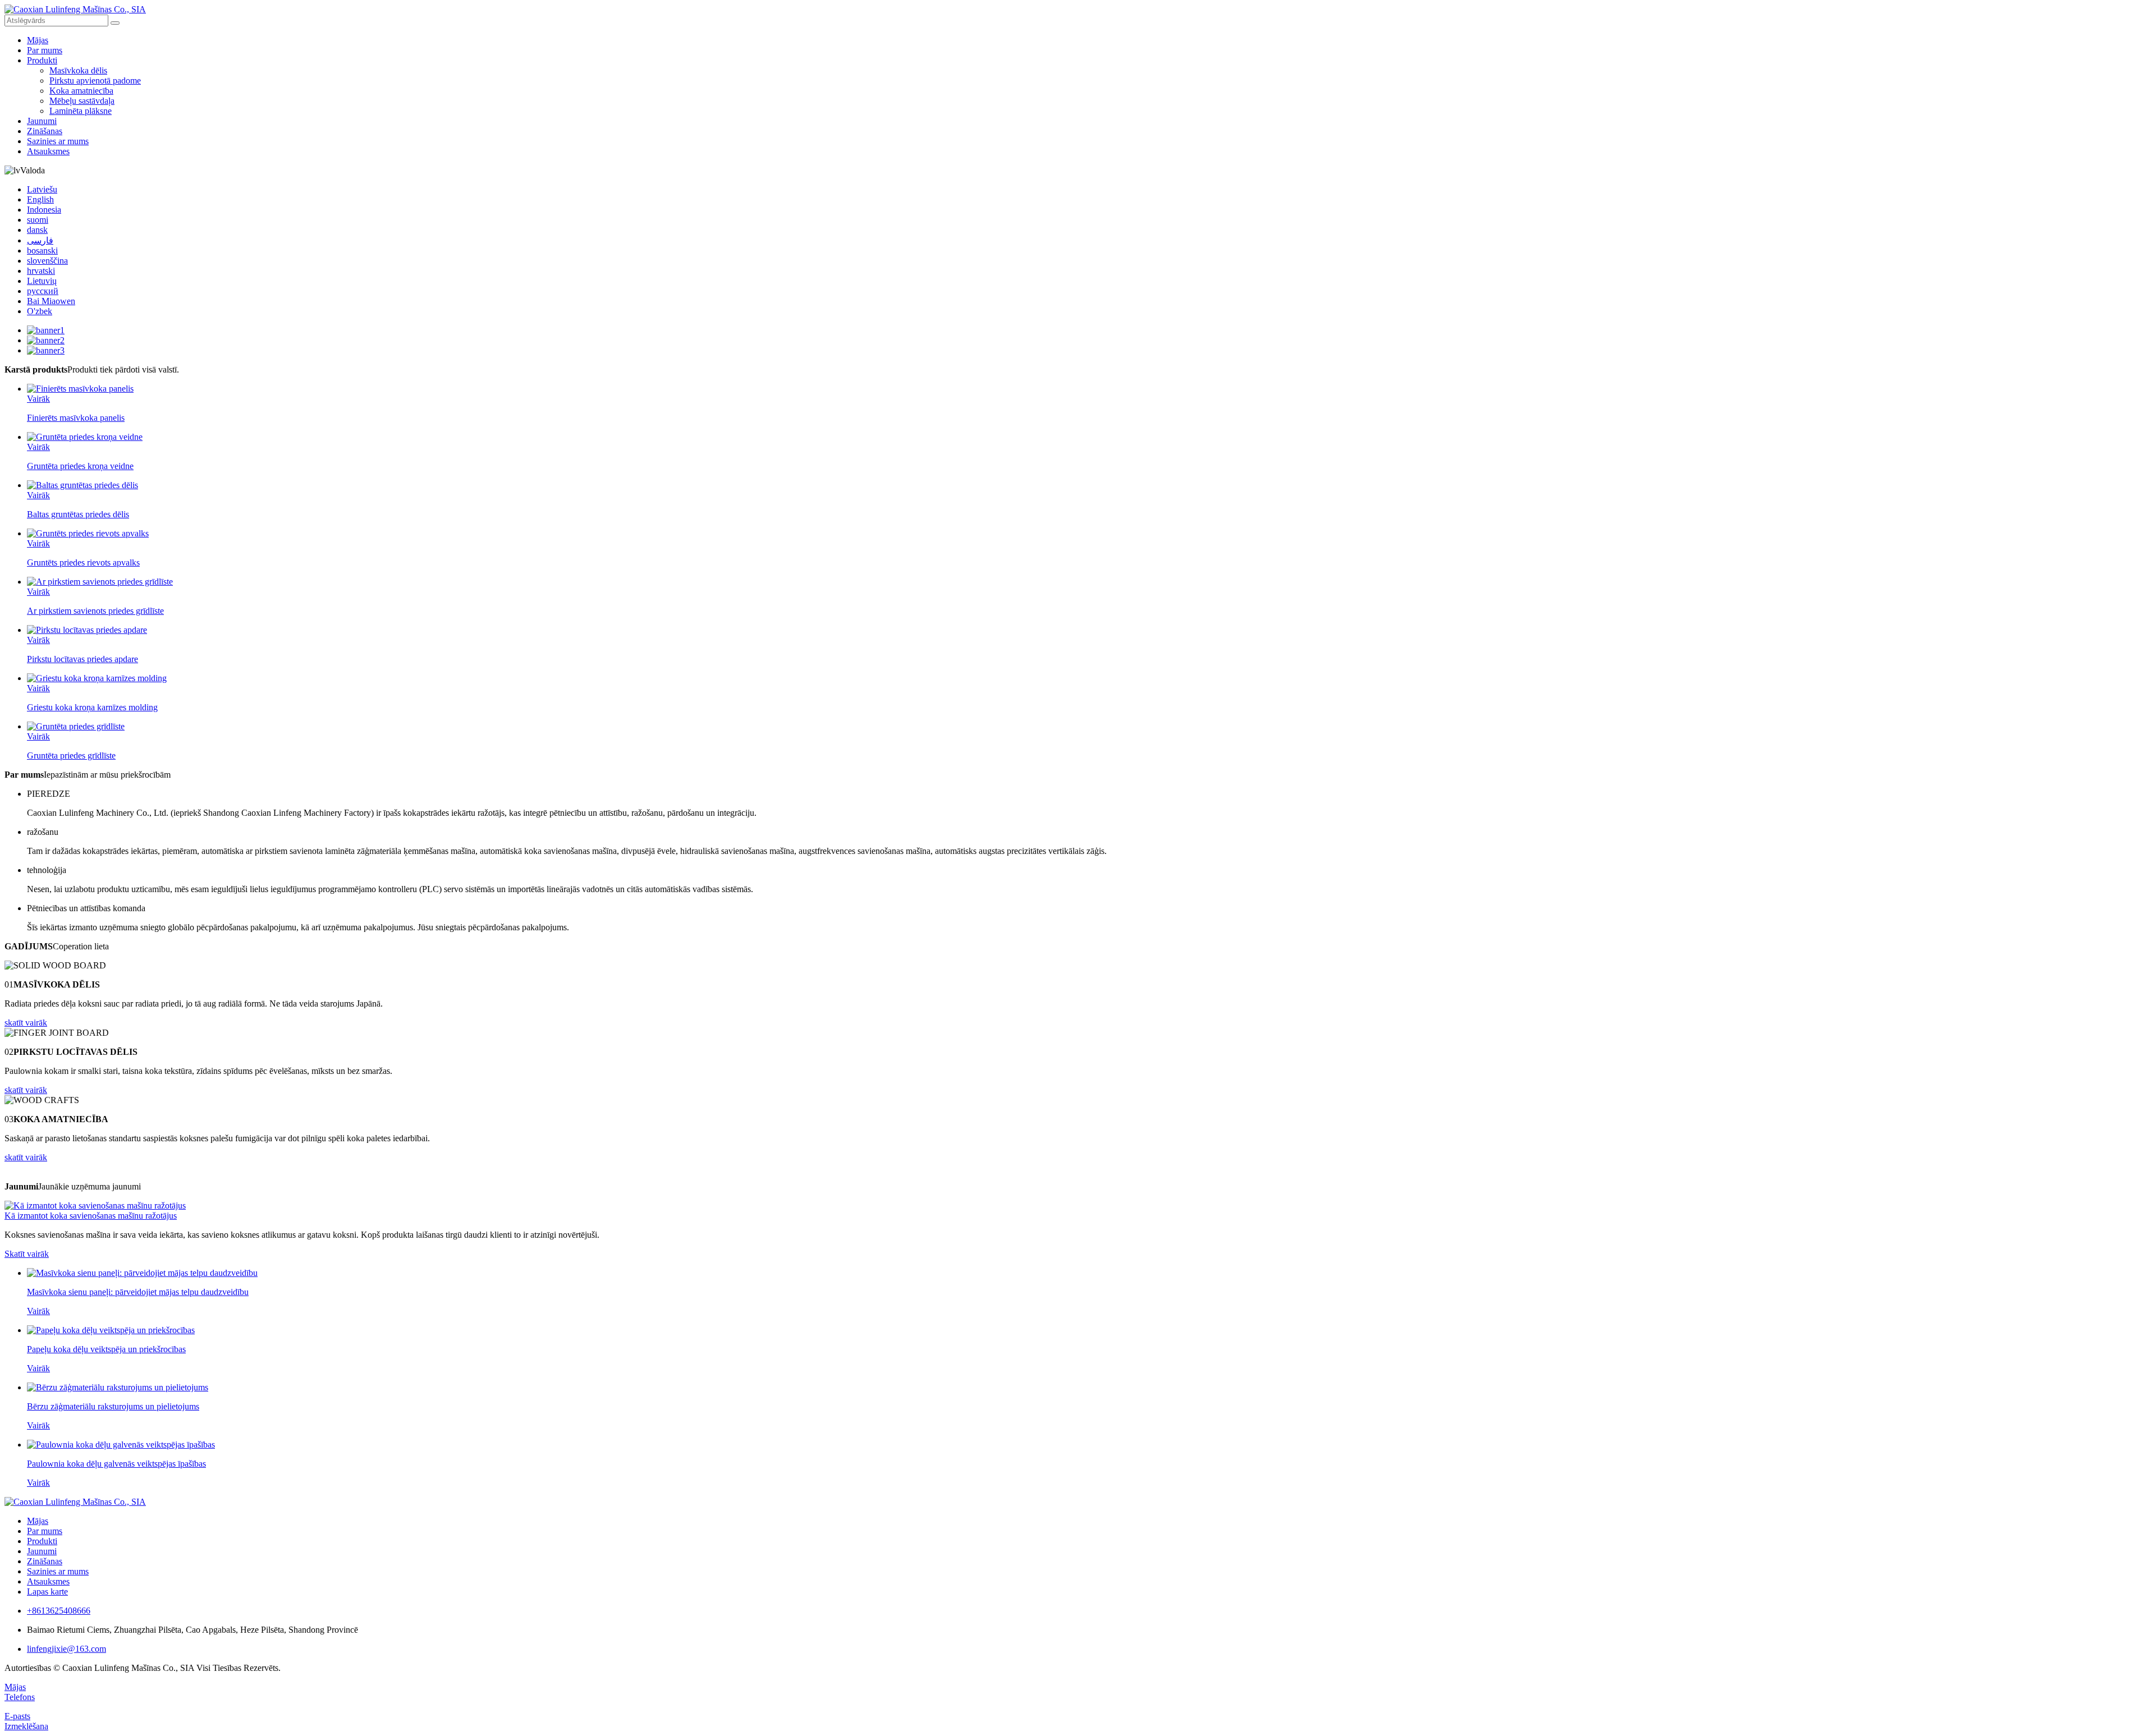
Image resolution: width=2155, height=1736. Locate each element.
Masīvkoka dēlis (78, 70)
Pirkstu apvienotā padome (95, 81)
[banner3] (46, 350)
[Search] (115, 23)
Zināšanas (45, 131)
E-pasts (17, 1716)
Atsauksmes (48, 151)
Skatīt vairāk (27, 1254)
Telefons (20, 1697)
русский (43, 291)
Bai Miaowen (51, 301)
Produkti (42, 60)
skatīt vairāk (26, 1023)
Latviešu (42, 189)
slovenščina (47, 261)
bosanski (42, 251)
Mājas (38, 40)
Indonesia (44, 210)
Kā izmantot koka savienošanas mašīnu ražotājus (91, 1216)
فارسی (40, 240)
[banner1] (46, 330)
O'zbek (40, 311)
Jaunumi (42, 121)
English (40, 199)
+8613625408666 (59, 1611)
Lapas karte (47, 1592)
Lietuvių (42, 281)
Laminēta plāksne (81, 111)
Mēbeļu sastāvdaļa (82, 101)
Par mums (45, 50)
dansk (37, 230)
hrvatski (41, 271)
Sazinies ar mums (58, 141)
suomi (38, 220)
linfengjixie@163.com (67, 1649)
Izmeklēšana (26, 1726)
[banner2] (46, 340)
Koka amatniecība (81, 91)
